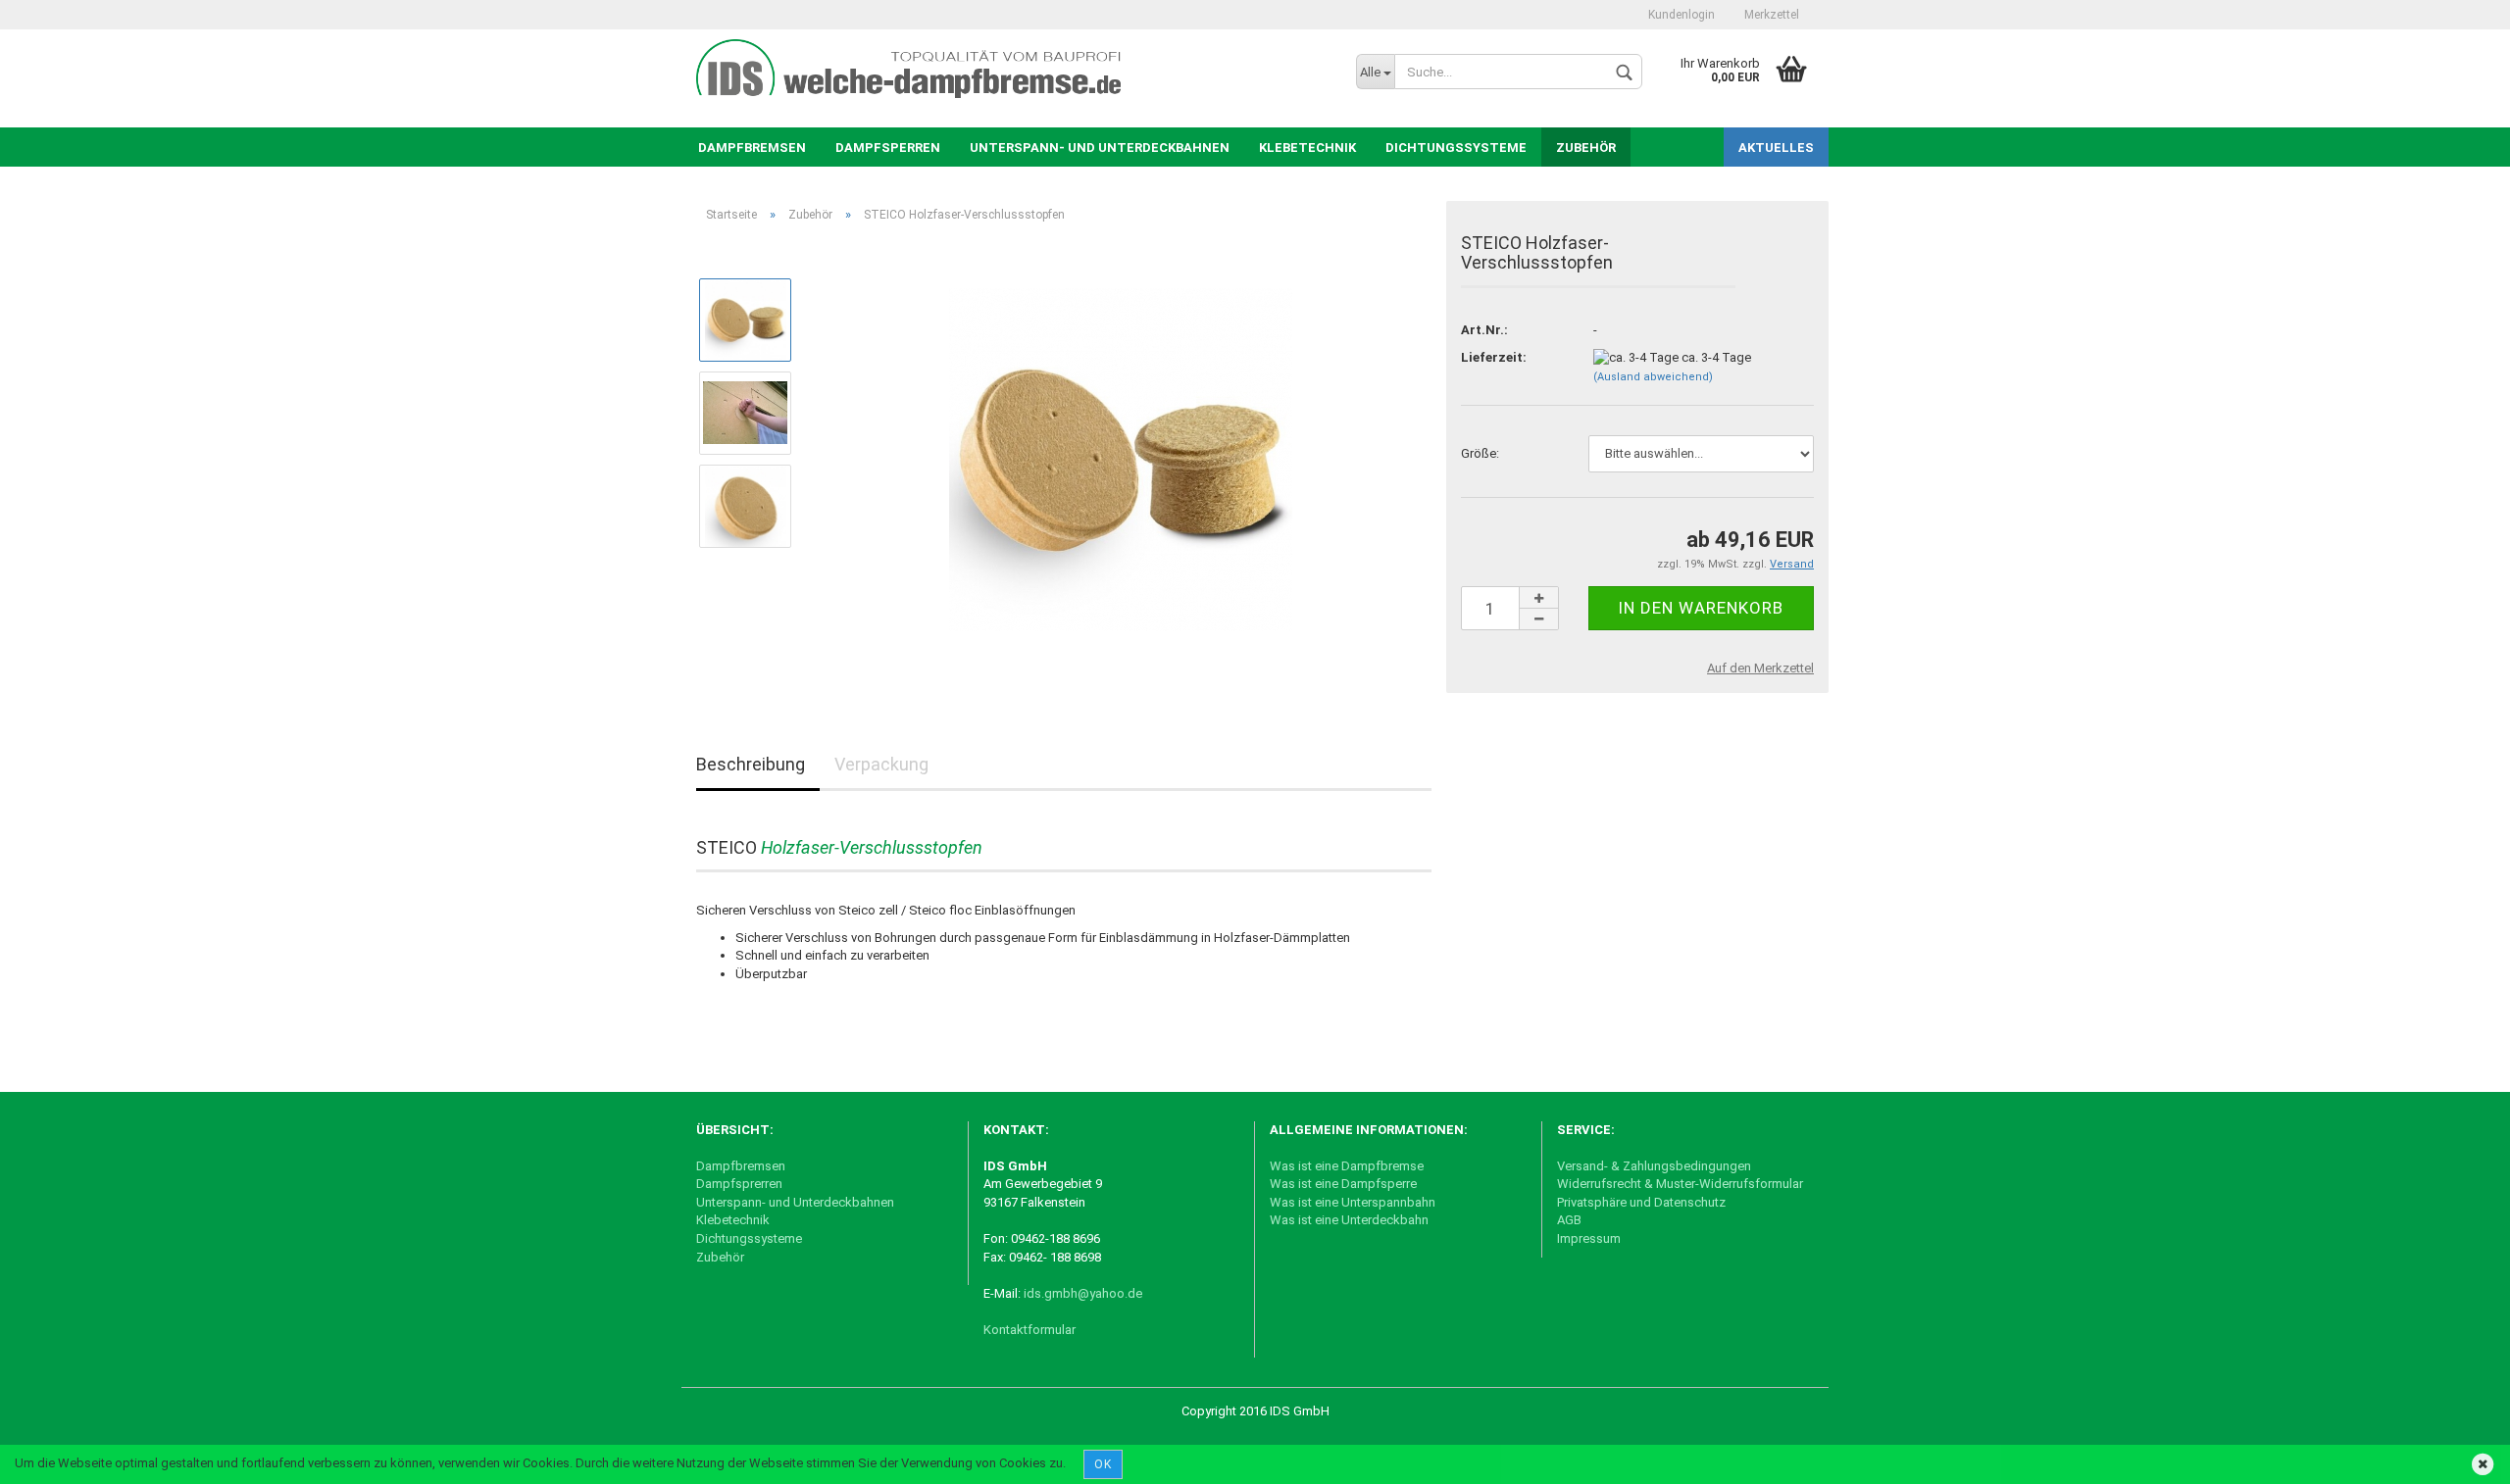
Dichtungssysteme (1456, 148)
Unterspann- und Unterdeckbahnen (1100, 148)
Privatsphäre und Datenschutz (1641, 1202)
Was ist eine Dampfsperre (1343, 1184)
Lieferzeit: (1494, 357)
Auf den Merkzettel (1760, 668)
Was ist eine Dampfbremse (1347, 1166)
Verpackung (881, 764)
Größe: (1480, 453)
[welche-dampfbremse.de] (921, 69)
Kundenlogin (1682, 15)
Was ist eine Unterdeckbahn (1349, 1220)
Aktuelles (1776, 148)
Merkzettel (1772, 15)
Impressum (1589, 1238)
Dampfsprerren (739, 1184)
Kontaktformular (1029, 1330)
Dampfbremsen (752, 148)
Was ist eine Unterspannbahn (1353, 1202)
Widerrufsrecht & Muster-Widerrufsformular (1680, 1184)
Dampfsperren (888, 148)
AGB (1569, 1220)
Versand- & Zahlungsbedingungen (1654, 1166)
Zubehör (1586, 148)
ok (1103, 1464)
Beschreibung (751, 764)
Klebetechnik (1307, 148)
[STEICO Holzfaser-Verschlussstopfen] (1121, 458)
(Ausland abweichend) (1653, 377)
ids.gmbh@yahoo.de (1084, 1293)
